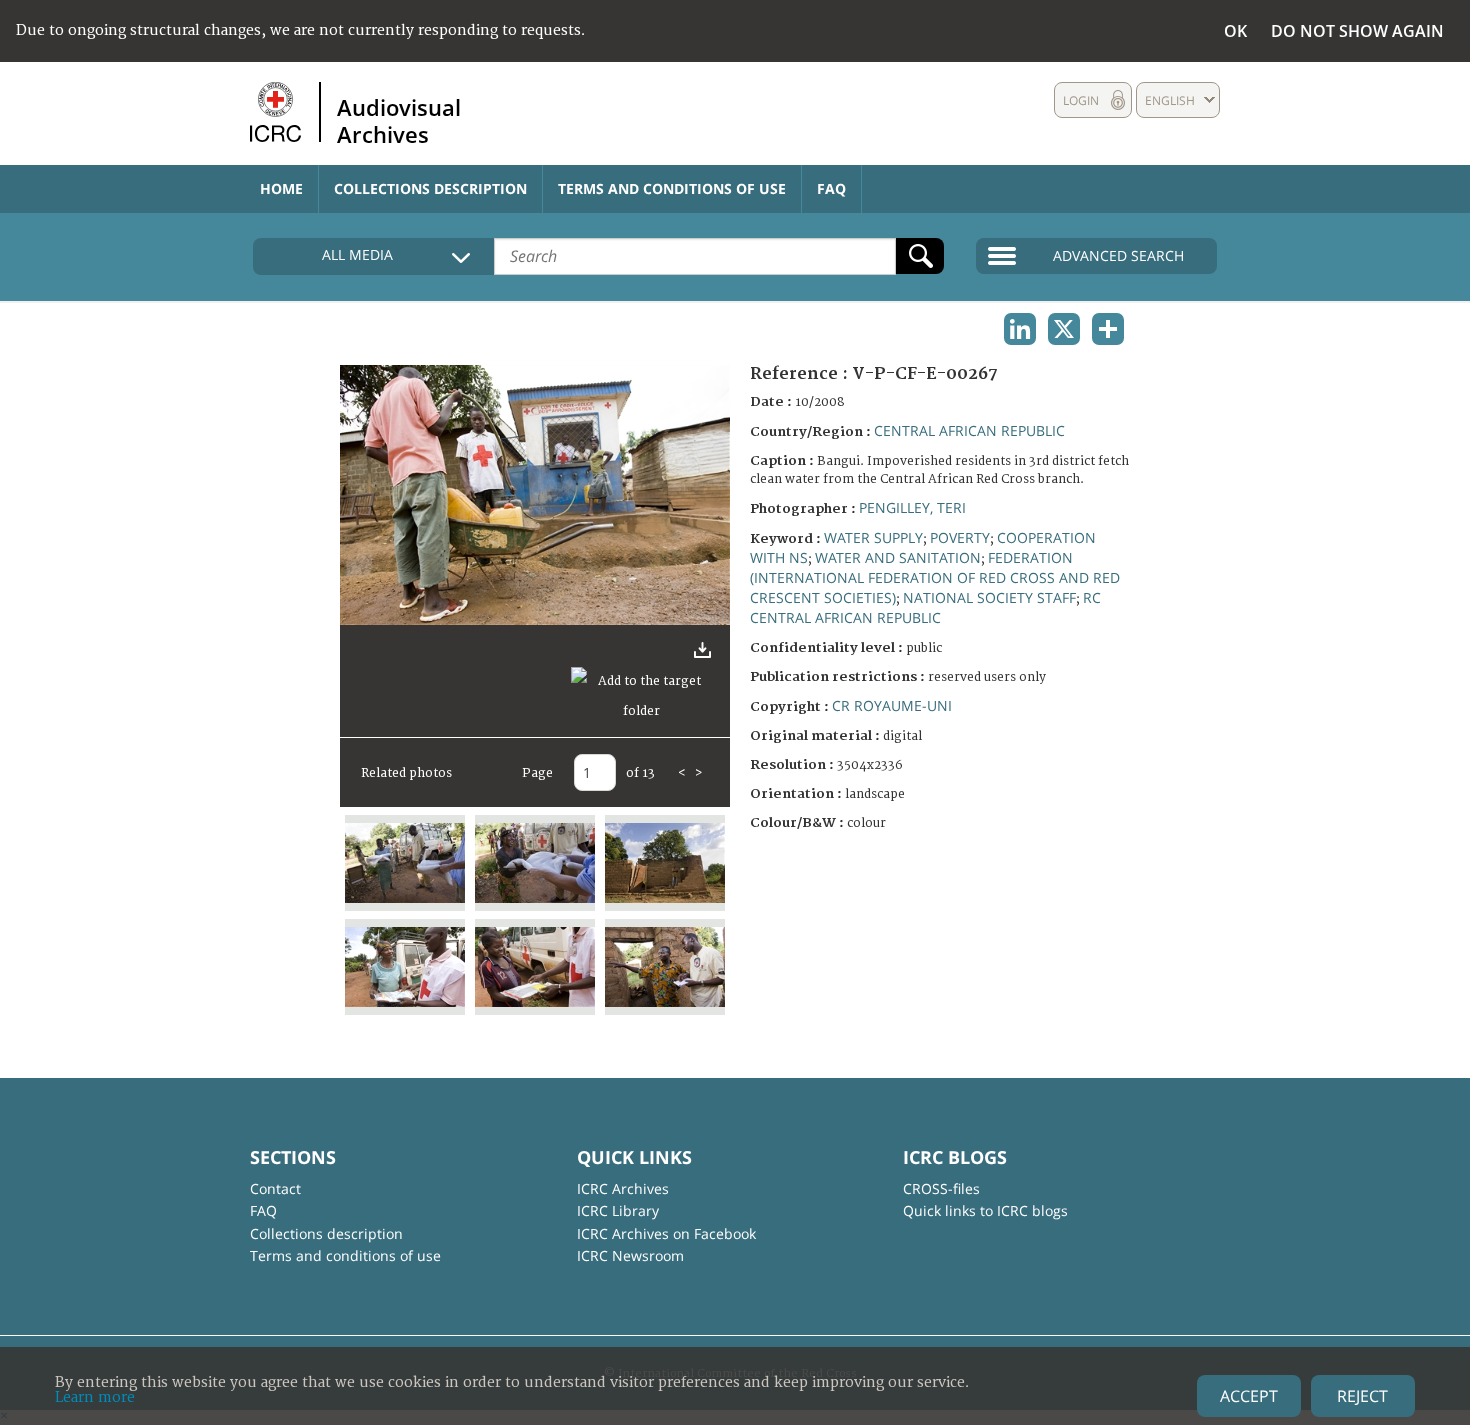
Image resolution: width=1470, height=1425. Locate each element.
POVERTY (960, 537)
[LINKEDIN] (1020, 329)
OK (1235, 31)
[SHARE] (1108, 329)
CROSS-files (941, 1188)
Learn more (95, 1397)
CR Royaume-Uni (892, 705)
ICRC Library (618, 1210)
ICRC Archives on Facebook (666, 1233)
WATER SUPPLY (873, 537)
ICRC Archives (623, 1188)
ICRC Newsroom (630, 1255)
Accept (1249, 1396)
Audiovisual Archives (399, 120)
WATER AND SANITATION (898, 557)
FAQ (831, 188)
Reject (1362, 1396)
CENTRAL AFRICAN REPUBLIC (969, 430)
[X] (1064, 329)
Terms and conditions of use (672, 188)
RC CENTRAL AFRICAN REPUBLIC (925, 607)
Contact (275, 1188)
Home (281, 188)
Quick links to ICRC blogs (985, 1210)
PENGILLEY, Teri (912, 507)
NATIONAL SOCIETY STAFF (989, 597)
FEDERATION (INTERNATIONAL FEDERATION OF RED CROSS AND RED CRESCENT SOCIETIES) (935, 577)
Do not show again (1357, 31)
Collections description (430, 188)
